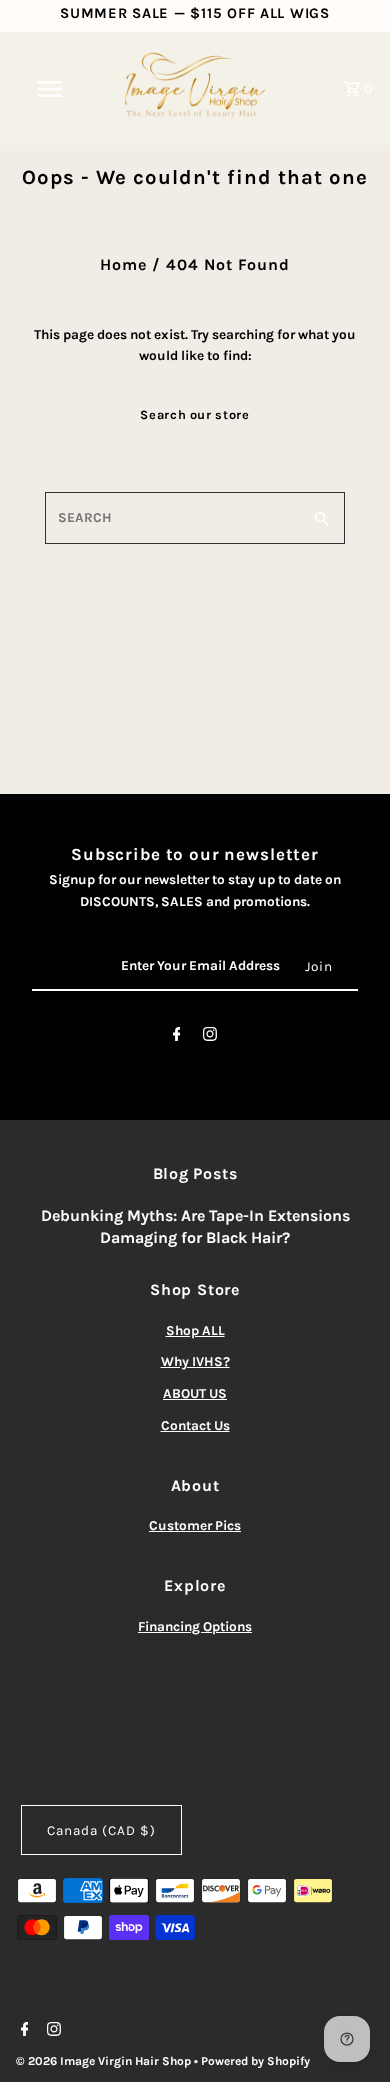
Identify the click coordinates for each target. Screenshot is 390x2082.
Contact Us (195, 1425)
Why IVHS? (195, 1361)
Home (123, 264)
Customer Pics (195, 1525)
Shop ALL (195, 1330)
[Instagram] (210, 1038)
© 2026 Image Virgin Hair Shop (105, 2061)
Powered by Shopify (255, 2061)
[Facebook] (177, 1038)
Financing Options (195, 1626)
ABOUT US (195, 1393)
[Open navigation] (50, 89)
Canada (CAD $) (101, 1830)
